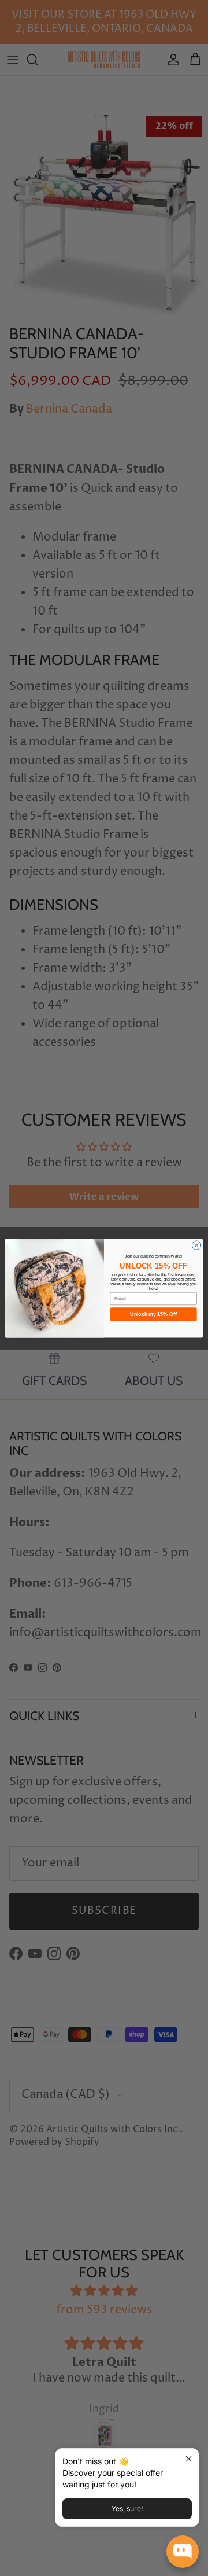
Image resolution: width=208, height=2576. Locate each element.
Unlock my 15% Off (153, 1314)
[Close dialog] (196, 1245)
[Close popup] (189, 2459)
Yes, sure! (127, 2509)
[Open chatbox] (183, 2552)
